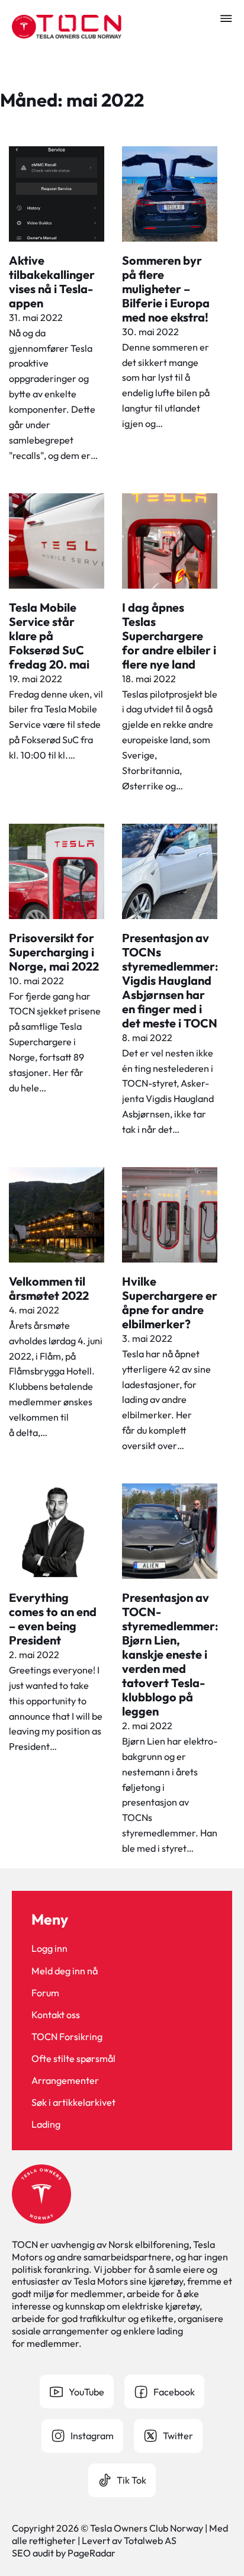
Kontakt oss (56, 2015)
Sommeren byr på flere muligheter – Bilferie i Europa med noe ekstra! (166, 289)
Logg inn (49, 1948)
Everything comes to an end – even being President (53, 1619)
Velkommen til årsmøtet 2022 (49, 1288)
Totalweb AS (150, 2540)
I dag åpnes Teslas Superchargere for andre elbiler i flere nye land (169, 636)
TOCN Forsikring (67, 2037)
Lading (46, 2124)
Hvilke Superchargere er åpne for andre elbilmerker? (170, 1303)
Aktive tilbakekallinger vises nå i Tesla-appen (52, 282)
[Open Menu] (226, 18)
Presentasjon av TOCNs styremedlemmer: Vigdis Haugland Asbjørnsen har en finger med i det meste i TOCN (170, 980)
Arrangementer (65, 2080)
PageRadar (91, 2553)
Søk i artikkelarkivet (73, 2102)
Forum (45, 1993)
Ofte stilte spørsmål (73, 2058)
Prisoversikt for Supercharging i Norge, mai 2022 (54, 952)
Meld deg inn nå (65, 1971)
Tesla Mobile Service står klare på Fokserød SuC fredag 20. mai (49, 636)
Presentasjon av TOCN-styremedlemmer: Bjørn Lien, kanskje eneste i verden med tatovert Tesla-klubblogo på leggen (170, 1654)
